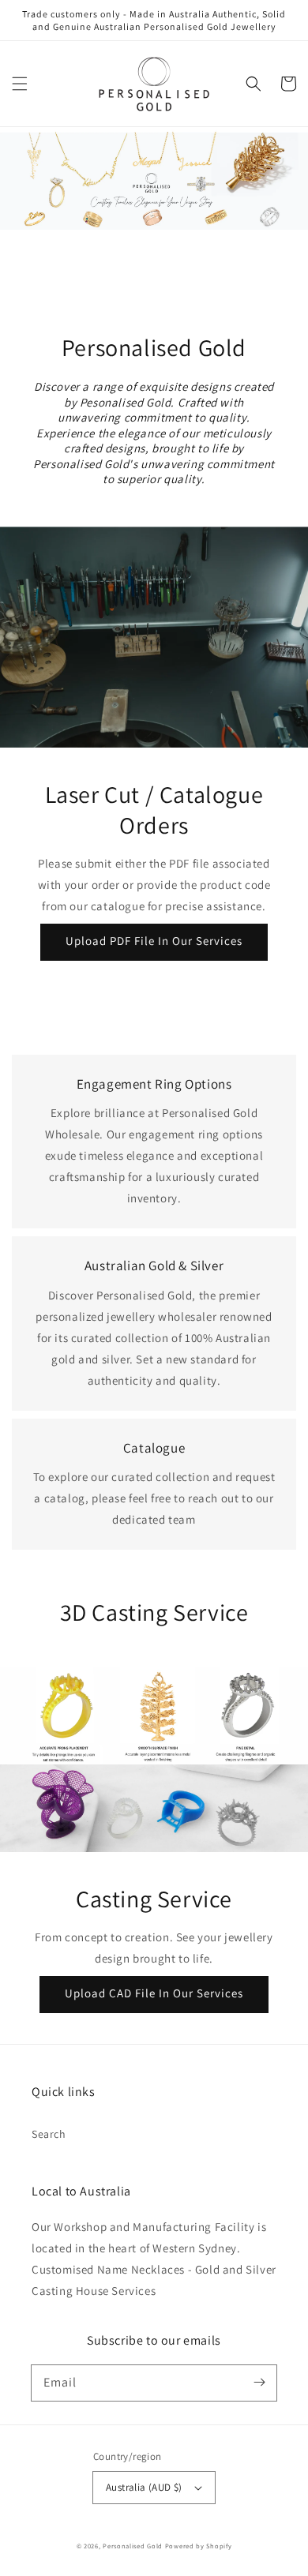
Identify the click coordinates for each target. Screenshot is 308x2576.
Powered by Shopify (199, 2546)
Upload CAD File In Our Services (154, 1993)
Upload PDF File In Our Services (154, 941)
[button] (20, 84)
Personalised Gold (133, 2546)
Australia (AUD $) (144, 2487)
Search (49, 2134)
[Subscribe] (259, 2383)
